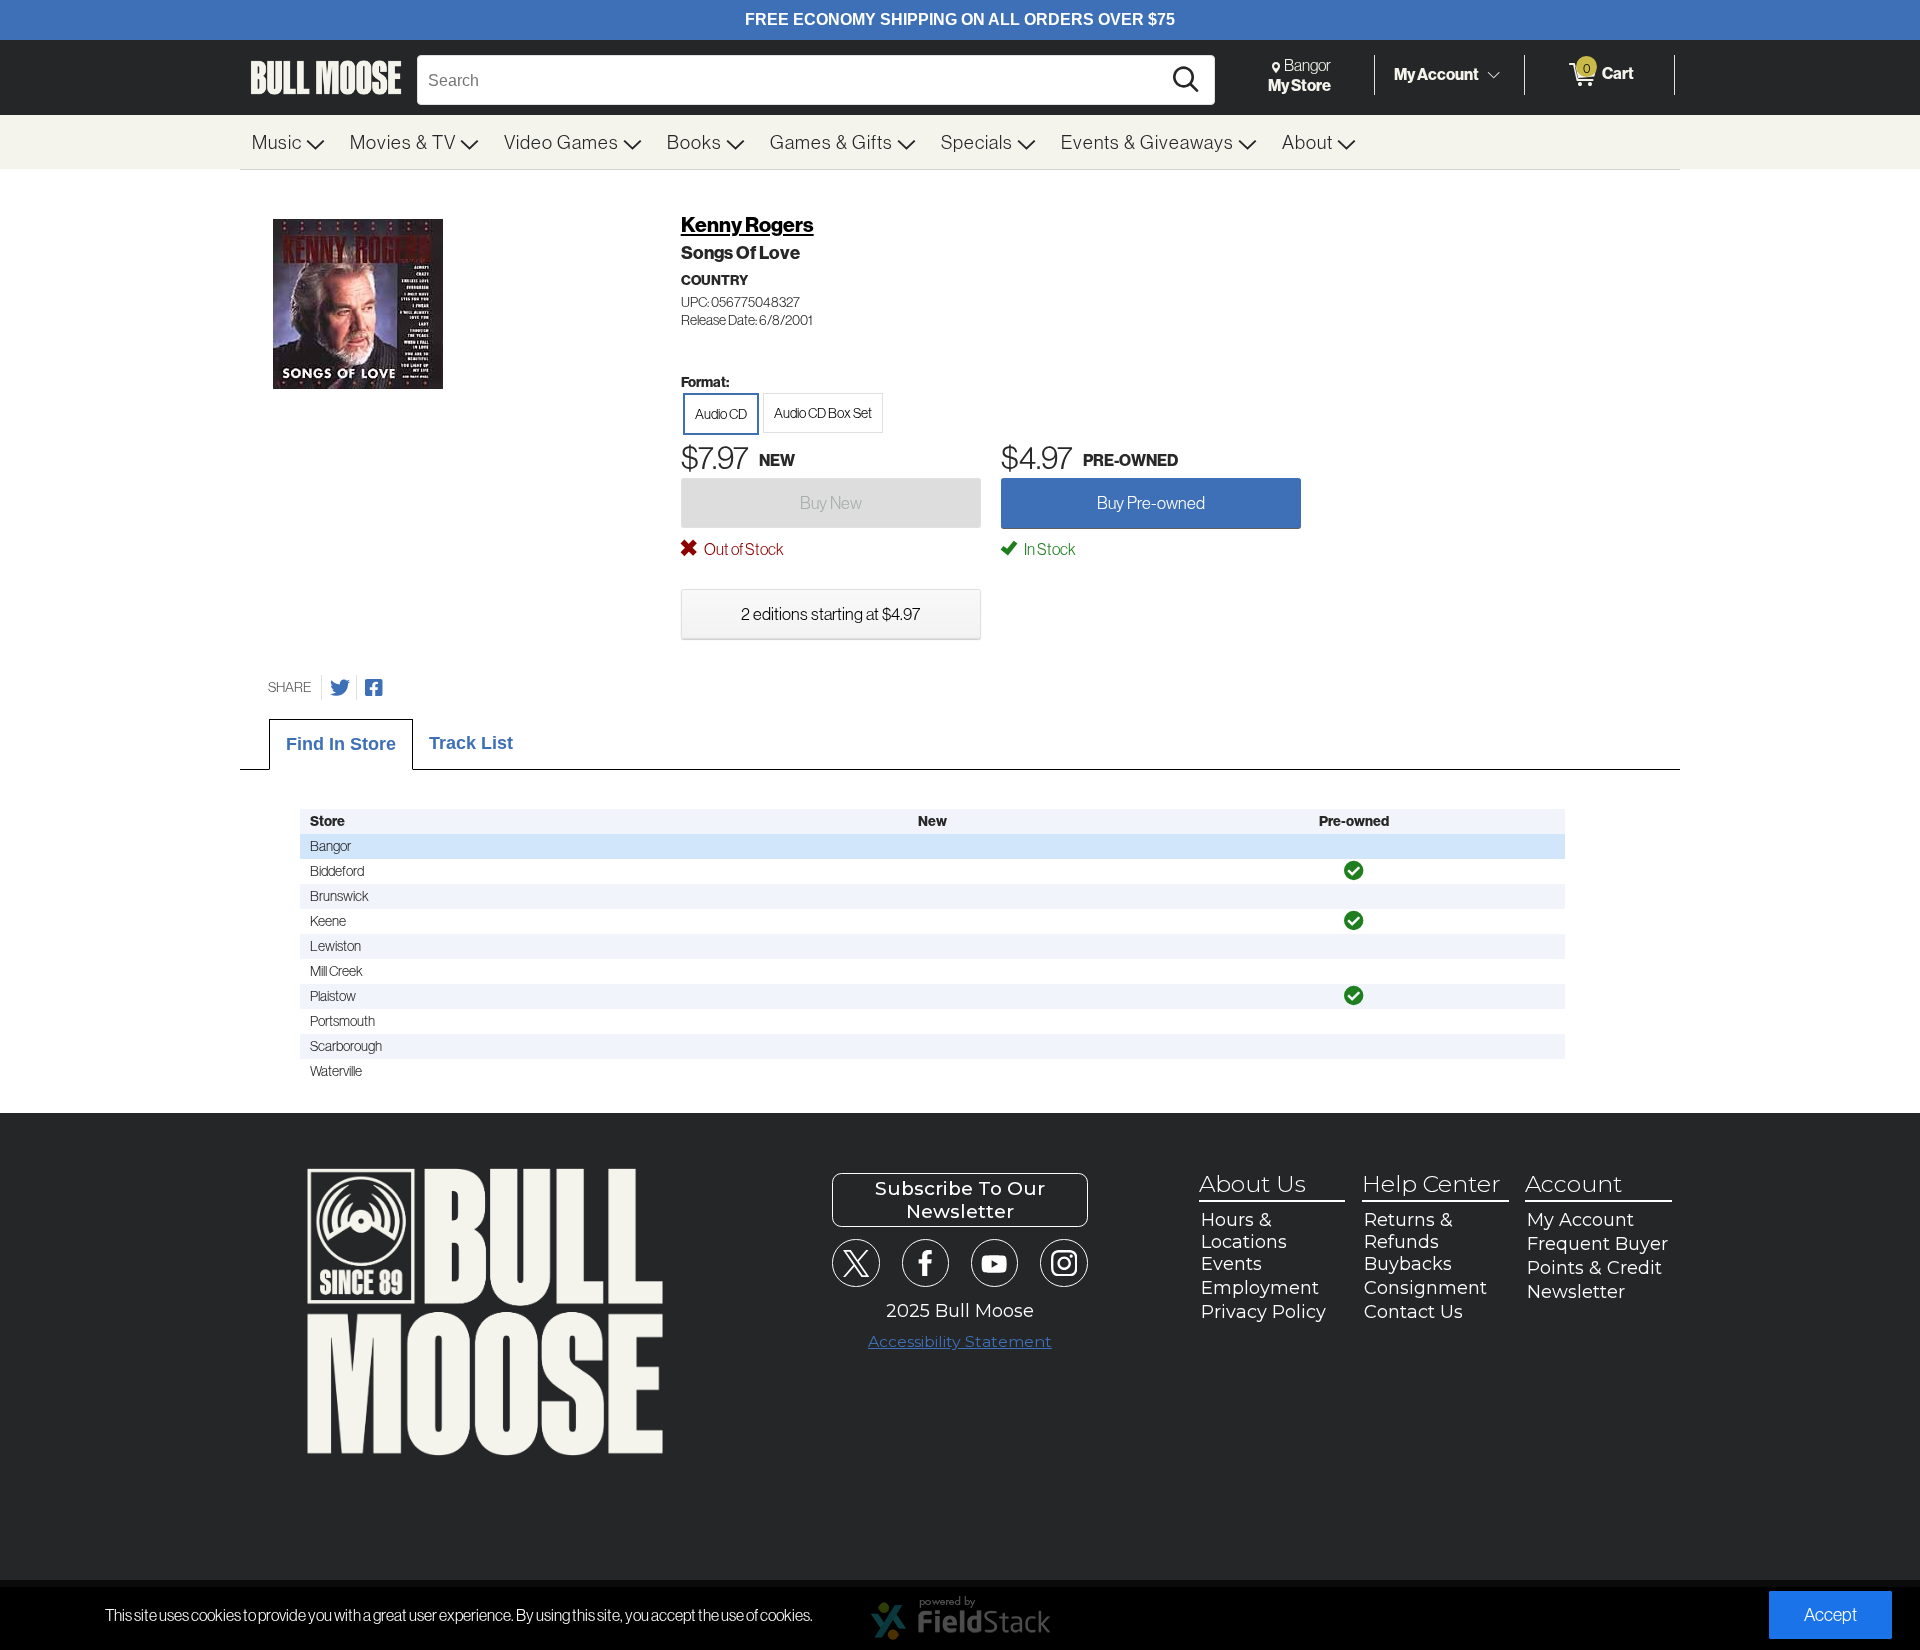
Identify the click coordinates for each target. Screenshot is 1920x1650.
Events (1231, 1264)
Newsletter (1576, 1292)
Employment (1260, 1288)
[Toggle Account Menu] (1493, 75)
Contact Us (1413, 1312)
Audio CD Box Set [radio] (823, 413)
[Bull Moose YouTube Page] (994, 1262)
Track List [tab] (471, 743)
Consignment (1425, 1288)
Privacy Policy (1263, 1312)
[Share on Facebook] (374, 688)
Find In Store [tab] (341, 744)
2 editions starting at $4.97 (830, 613)
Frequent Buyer (1597, 1244)
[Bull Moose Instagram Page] (1063, 1262)
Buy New (831, 502)
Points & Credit (1594, 1268)
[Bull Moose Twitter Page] (855, 1262)
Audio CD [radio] (721, 414)
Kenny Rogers (747, 224)
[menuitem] (289, 142)
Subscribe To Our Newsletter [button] (960, 1200)
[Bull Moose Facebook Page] (925, 1262)
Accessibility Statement (960, 1341)
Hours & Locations (1244, 1231)
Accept (1830, 1614)
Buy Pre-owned (1151, 502)
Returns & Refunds (1408, 1231)
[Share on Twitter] (340, 688)
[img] (1354, 871)
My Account (1436, 74)
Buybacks (1408, 1264)
